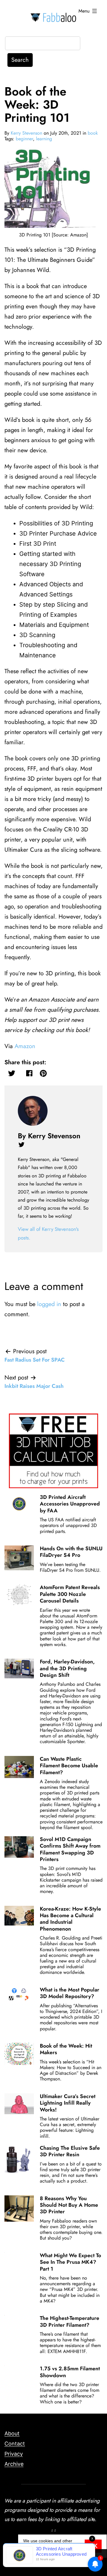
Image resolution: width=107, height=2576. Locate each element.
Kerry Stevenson (26, 133)
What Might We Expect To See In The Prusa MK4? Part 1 (70, 2262)
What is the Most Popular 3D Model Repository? (70, 1993)
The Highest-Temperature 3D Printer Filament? (70, 2321)
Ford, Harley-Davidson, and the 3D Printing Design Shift (67, 1668)
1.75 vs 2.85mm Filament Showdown (70, 2372)
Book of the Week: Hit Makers (66, 2049)
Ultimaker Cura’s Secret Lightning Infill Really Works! (68, 2103)
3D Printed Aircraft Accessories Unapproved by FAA (70, 1504)
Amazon (25, 1046)
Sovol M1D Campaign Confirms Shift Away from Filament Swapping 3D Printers (70, 1849)
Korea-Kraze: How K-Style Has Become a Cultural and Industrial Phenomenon (70, 1919)
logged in (49, 1304)
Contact (15, 2444)
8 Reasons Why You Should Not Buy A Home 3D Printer (69, 2205)
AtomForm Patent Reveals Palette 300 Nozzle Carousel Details (70, 1594)
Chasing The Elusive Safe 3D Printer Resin (70, 2151)
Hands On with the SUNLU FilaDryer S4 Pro (71, 1552)
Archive (14, 2464)
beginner (24, 139)
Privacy (14, 2454)
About (12, 2433)
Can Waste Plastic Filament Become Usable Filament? (69, 1766)
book (93, 133)
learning (44, 139)
